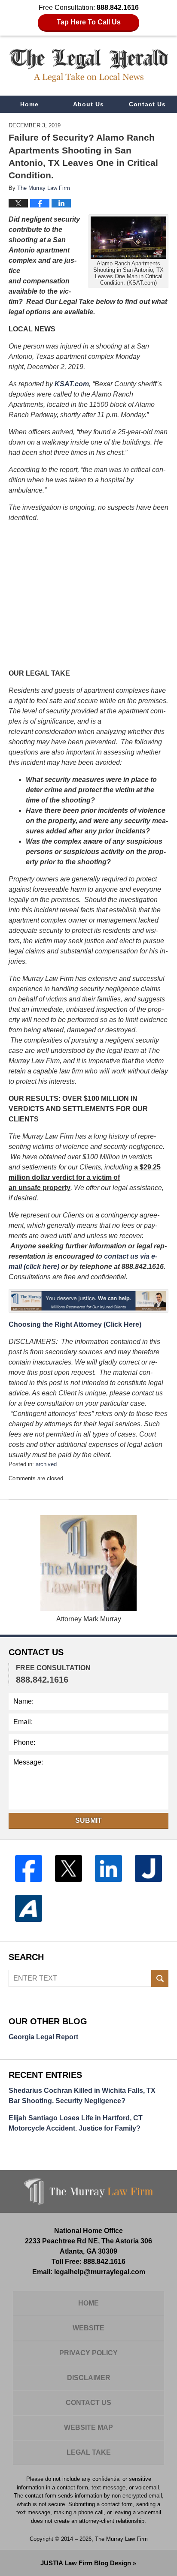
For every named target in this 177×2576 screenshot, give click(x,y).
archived (46, 1464)
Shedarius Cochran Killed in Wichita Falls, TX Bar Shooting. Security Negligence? (82, 2096)
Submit (88, 1820)
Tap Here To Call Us (89, 22)
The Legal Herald (89, 65)
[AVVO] (29, 1908)
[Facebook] (29, 1868)
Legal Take (89, 2452)
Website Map (88, 2427)
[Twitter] (69, 1868)
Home (29, 104)
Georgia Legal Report (43, 2037)
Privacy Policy (88, 2353)
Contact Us (147, 104)
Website (88, 2328)
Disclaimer (89, 2378)
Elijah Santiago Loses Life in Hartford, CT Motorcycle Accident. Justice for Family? (76, 2123)
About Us (88, 104)
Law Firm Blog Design (86, 2563)
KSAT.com (72, 384)
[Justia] (148, 1868)
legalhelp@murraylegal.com (100, 2272)
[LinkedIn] (108, 1868)
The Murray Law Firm (121, 2539)
